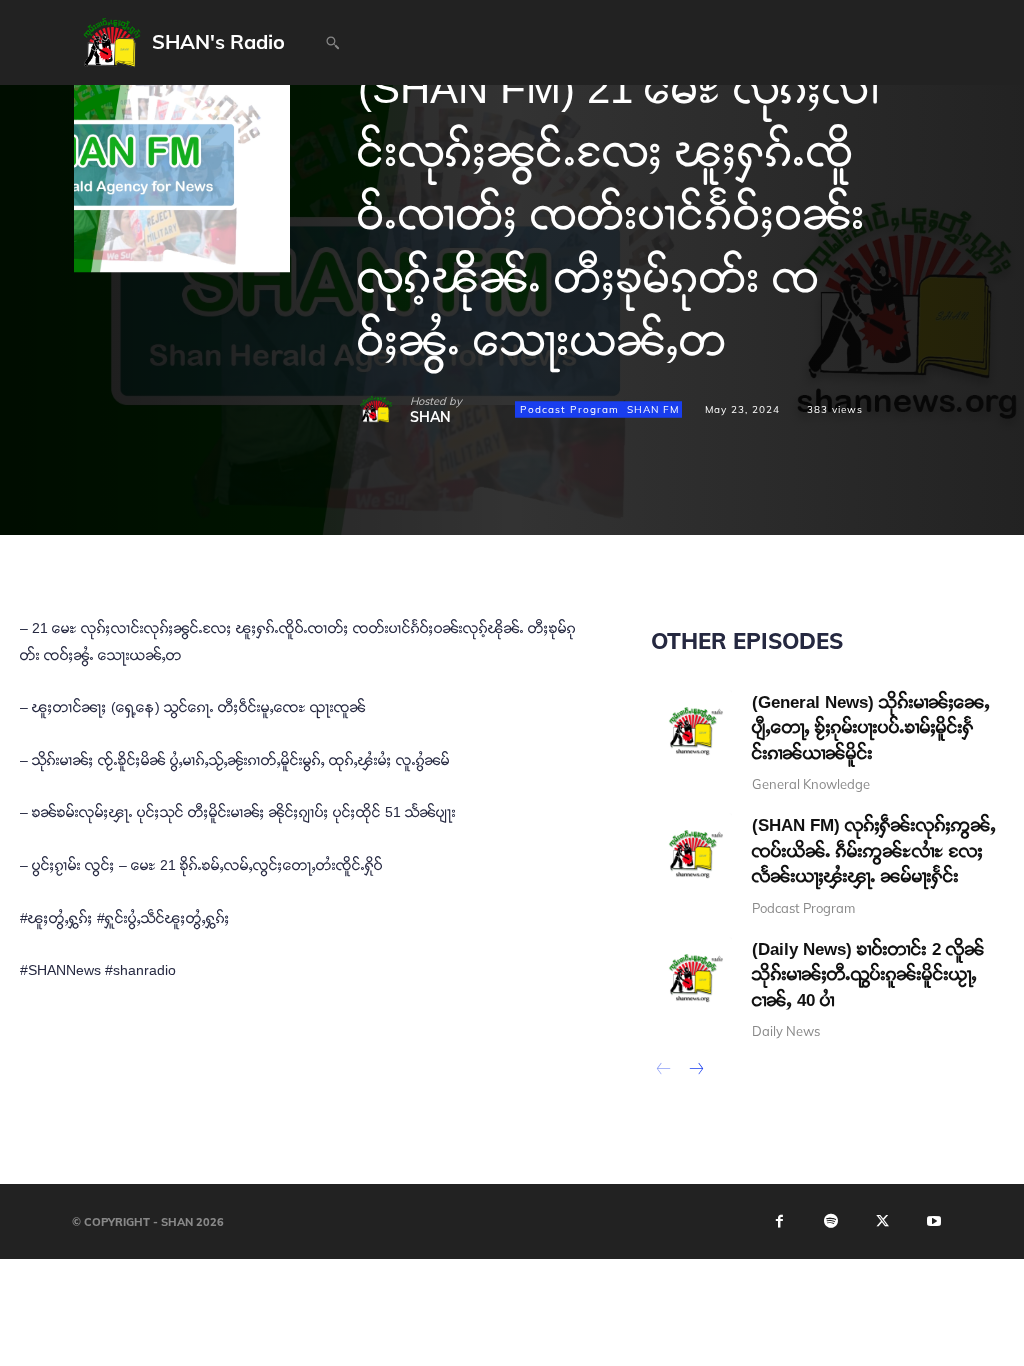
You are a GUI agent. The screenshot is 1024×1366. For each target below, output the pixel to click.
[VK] (562, 537)
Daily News (786, 1031)
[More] (701, 537)
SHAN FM (653, 408)
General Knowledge (811, 784)
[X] (424, 537)
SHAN (430, 417)
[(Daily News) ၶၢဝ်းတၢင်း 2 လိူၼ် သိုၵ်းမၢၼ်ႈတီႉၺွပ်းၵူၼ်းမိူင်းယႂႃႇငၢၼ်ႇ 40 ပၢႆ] (691, 977)
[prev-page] (663, 1071)
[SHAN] (384, 410)
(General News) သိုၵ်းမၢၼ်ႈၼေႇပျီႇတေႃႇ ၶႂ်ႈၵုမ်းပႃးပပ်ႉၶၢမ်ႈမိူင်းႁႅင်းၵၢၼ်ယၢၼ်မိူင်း (871, 728)
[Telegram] (516, 537)
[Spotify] (831, 1222)
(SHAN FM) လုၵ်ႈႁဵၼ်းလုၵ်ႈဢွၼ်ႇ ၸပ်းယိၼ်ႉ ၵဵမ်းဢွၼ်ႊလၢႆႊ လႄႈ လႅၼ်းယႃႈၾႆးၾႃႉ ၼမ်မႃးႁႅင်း (874, 851)
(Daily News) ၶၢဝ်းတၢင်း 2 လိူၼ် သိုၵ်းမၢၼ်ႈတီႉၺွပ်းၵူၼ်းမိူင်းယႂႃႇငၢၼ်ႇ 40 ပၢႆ (868, 975)
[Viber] (654, 537)
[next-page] (695, 1071)
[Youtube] (934, 1222)
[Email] (470, 537)
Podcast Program (569, 408)
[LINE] (608, 537)
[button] (332, 43)
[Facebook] (378, 537)
